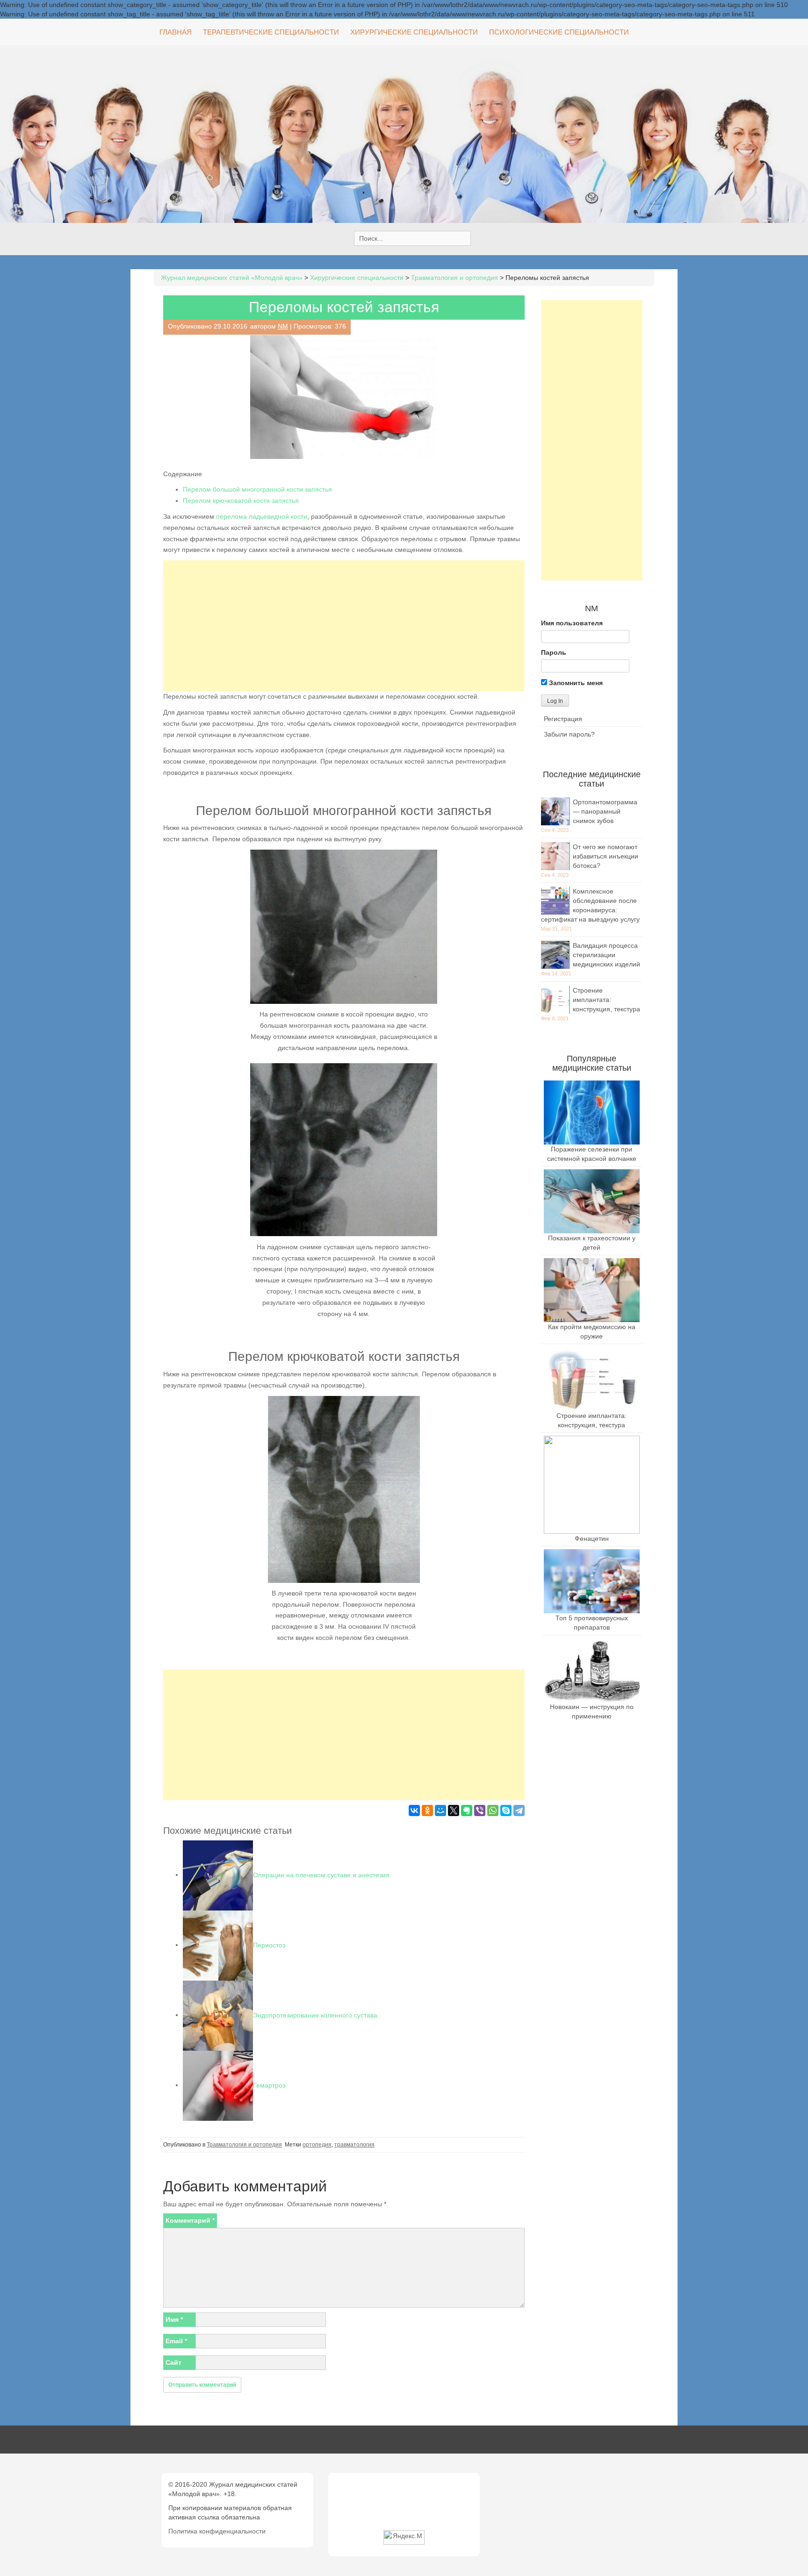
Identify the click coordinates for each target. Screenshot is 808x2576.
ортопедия (317, 2145)
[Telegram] (519, 1810)
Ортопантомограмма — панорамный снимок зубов (605, 811)
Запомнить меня (575, 683)
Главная (176, 32)
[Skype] (506, 1810)
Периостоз (269, 1945)
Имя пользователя (572, 623)
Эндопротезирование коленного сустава (315, 2015)
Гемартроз (269, 2085)
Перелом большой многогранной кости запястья (257, 489)
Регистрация (563, 719)
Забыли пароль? (569, 734)
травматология (354, 2145)
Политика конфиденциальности (217, 2531)
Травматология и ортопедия (244, 2145)
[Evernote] (467, 1810)
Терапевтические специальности (271, 32)
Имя (174, 2319)
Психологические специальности (559, 32)
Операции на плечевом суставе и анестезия (321, 1875)
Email (176, 2341)
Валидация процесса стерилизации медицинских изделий (606, 955)
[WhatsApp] (493, 1810)
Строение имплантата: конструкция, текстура (606, 1000)
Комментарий (190, 2220)
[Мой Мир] (440, 1810)
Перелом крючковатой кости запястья (241, 501)
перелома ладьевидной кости (262, 516)
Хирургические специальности (414, 32)
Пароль (554, 652)
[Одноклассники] (427, 1810)
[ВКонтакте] (414, 1810)
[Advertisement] (344, 626)
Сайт (173, 2362)
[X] (454, 1810)
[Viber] (480, 1810)
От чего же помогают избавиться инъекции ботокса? (606, 856)
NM (283, 326)
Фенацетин (592, 1538)
